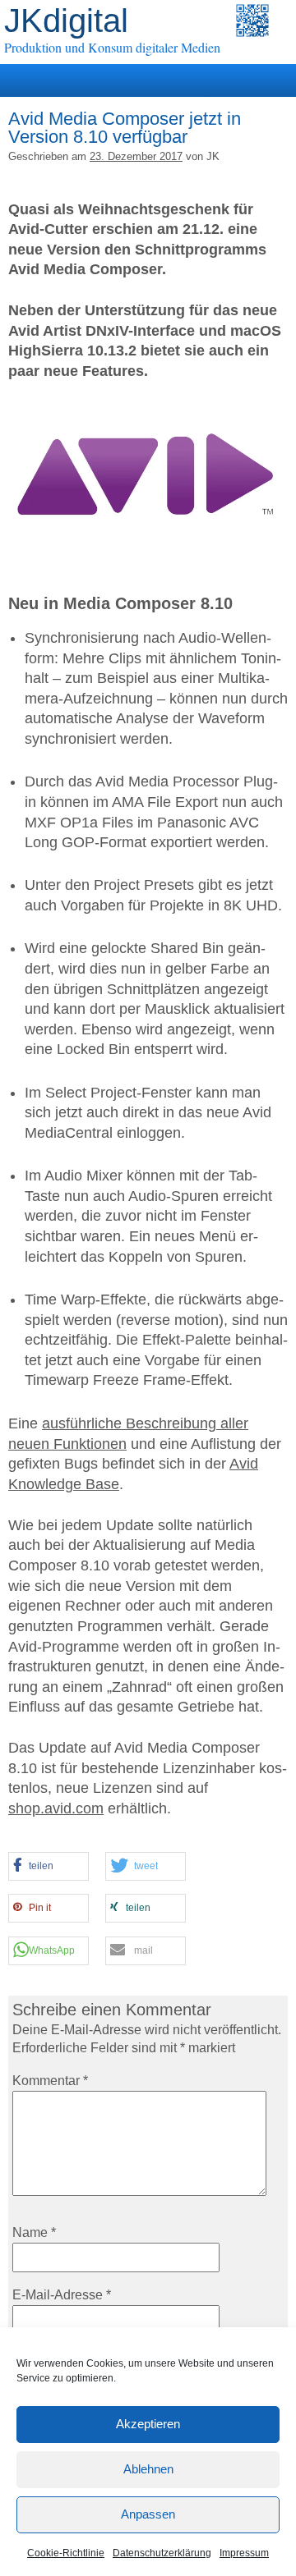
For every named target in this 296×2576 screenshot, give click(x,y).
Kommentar (50, 2081)
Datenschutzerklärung (162, 2553)
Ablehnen (148, 2469)
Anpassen (148, 2514)
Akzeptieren (148, 2424)
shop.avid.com (56, 1808)
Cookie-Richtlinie (66, 2553)
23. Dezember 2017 (136, 156)
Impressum (244, 2553)
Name (34, 2232)
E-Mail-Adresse (62, 2295)
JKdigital (66, 21)
